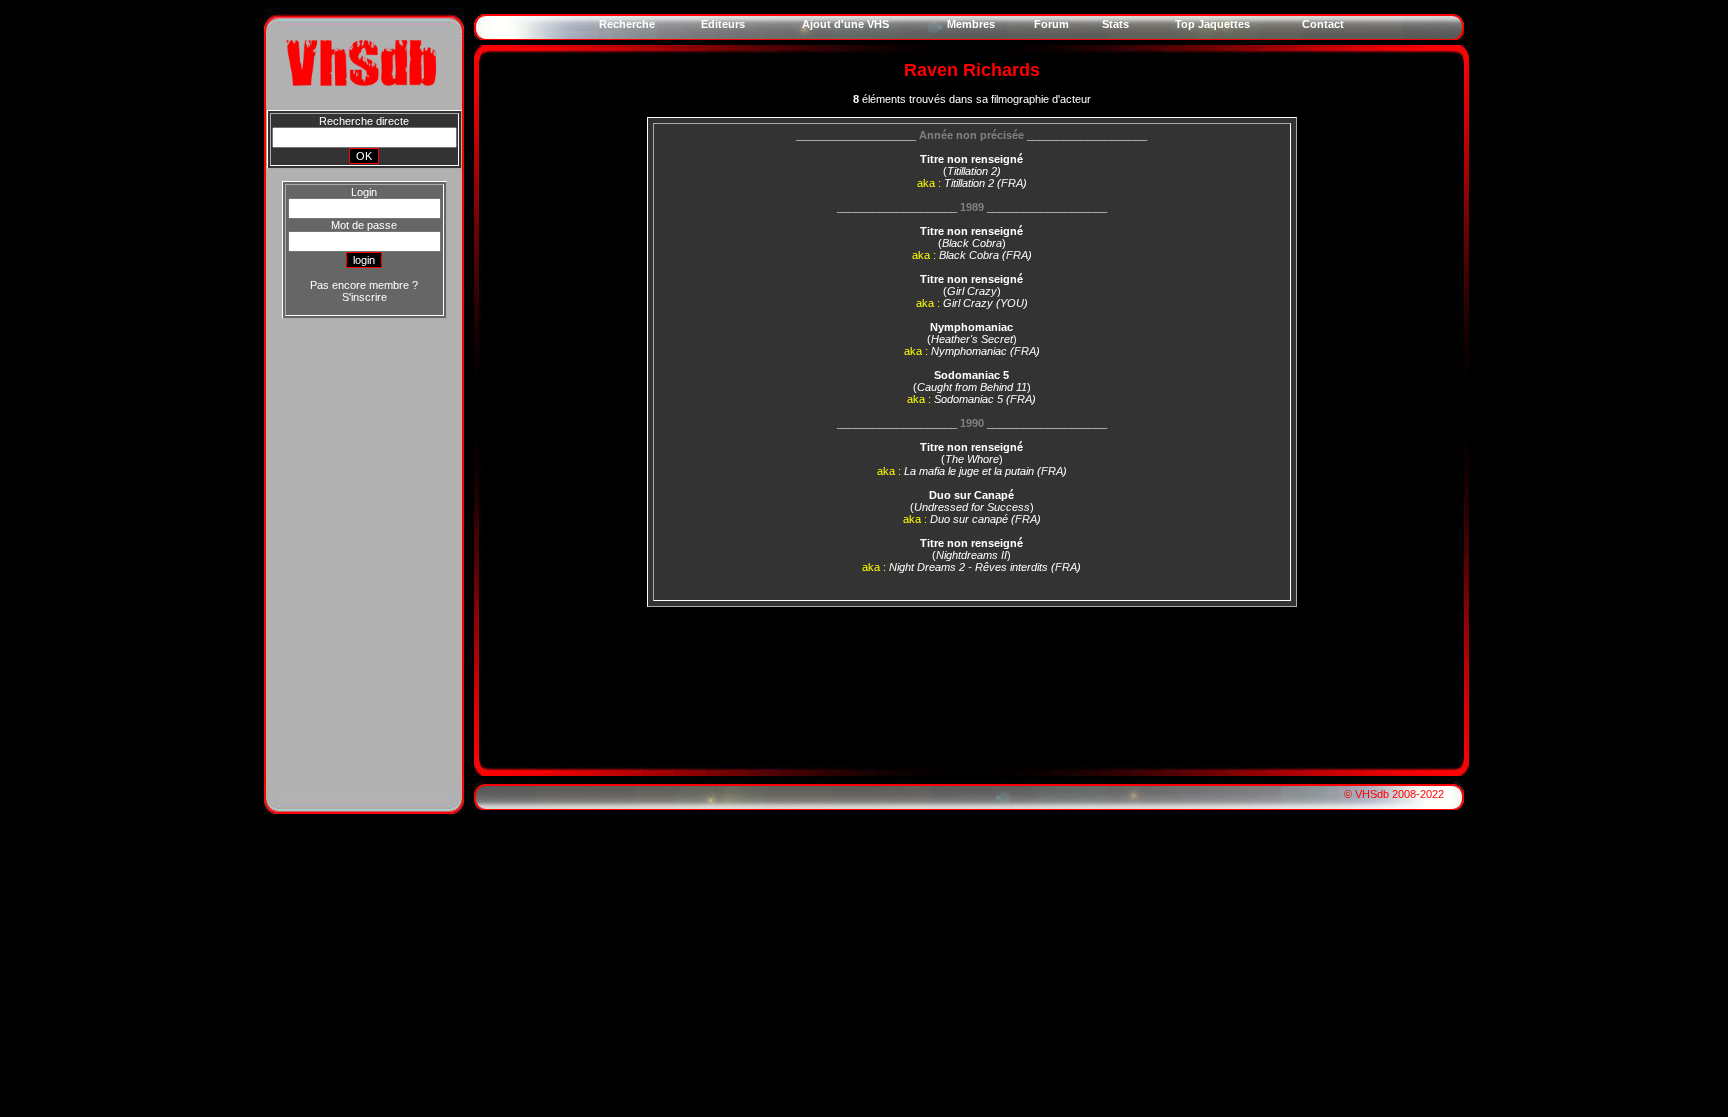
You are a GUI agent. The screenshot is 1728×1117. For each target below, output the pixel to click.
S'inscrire (364, 297)
